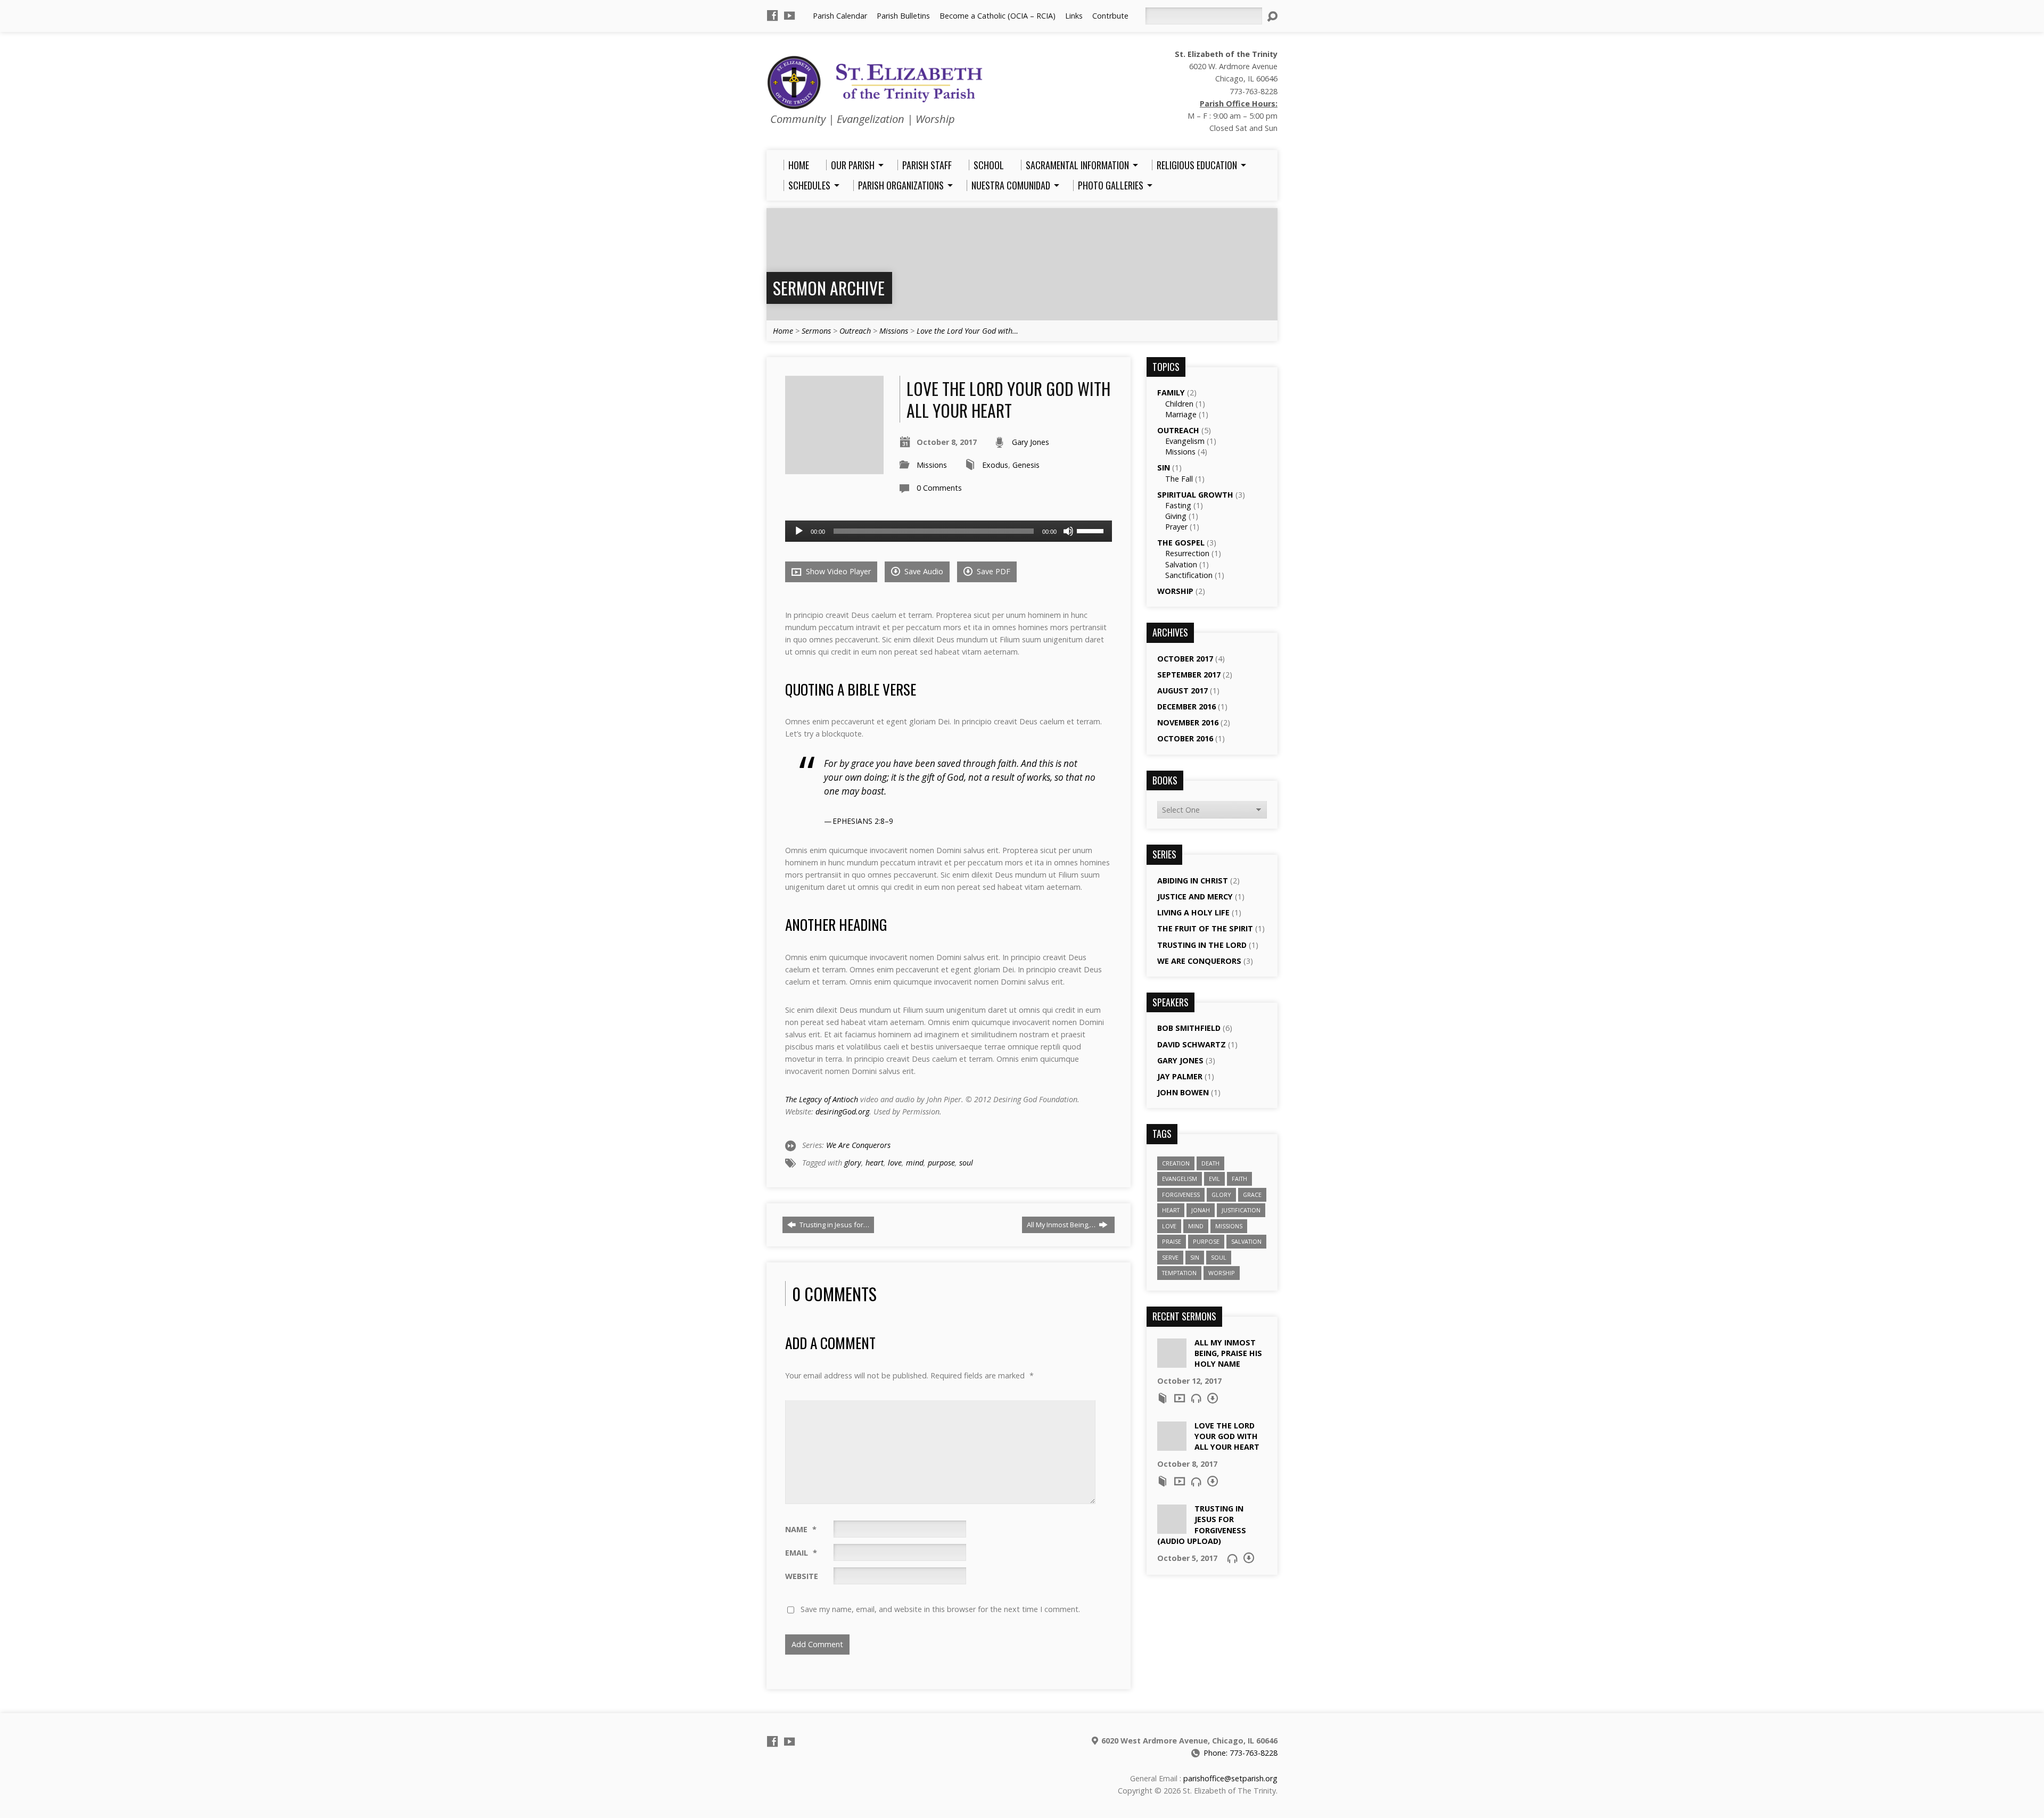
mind (915, 1163)
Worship (1175, 591)
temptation (1179, 1273)
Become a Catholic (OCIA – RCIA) (998, 16)
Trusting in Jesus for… (834, 1225)
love (895, 1163)
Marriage (1181, 414)
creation (1176, 1163)
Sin (1164, 468)
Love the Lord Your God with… (967, 331)
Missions (894, 331)
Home (783, 331)
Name (801, 1529)
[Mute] (1068, 531)
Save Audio (923, 571)
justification (1241, 1210)
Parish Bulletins (903, 16)
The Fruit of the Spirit (1205, 928)
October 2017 (1185, 659)
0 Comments (939, 488)
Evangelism (1185, 441)
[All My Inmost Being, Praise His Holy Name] (1172, 1362)
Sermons (816, 331)
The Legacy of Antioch (822, 1099)
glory (853, 1163)
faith (1239, 1179)
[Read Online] (1163, 1398)
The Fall (1179, 479)
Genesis (1026, 465)
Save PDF (992, 571)
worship (1222, 1273)
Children (1179, 404)
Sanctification (1189, 575)
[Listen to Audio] (1196, 1398)
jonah (1201, 1210)
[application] (949, 531)
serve (1170, 1257)
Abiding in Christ (1193, 881)
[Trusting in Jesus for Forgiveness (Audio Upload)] (1172, 1528)
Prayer (1176, 527)
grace (1252, 1195)
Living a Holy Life (1193, 912)
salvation (1246, 1241)
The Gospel (1181, 543)
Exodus (995, 465)
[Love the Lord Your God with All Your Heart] (1172, 1445)
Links (1074, 16)
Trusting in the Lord (1202, 945)
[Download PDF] (1213, 1398)
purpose (941, 1163)
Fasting (1178, 505)
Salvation (1181, 564)
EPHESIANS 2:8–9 (863, 821)
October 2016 (1185, 738)
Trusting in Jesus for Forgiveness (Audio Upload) (1202, 1524)
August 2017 (1182, 691)
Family (1171, 392)
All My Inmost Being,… (1062, 1225)
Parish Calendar (840, 16)
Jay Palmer (1180, 1076)
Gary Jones (1031, 442)
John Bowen (1183, 1092)
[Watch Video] (1180, 1398)
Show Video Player (837, 571)
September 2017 (1189, 675)
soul (966, 1163)
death (1210, 1163)
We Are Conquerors (858, 1145)
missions (1229, 1226)
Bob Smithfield (1189, 1028)
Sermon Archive (829, 288)
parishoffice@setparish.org (1230, 1778)
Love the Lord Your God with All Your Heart (1227, 1436)
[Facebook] (772, 15)
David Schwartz (1192, 1044)
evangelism (1180, 1179)
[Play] (799, 531)
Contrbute (1110, 16)
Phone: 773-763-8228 (1241, 1753)
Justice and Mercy (1195, 896)
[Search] (1272, 16)
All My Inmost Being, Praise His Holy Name (1228, 1353)
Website (802, 1576)
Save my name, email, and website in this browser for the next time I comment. (940, 1609)
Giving (1176, 516)
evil (1214, 1179)
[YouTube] (789, 15)
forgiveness (1181, 1195)
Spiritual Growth (1195, 495)
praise (1172, 1241)
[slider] (1092, 530)
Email (801, 1553)
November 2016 (1188, 722)
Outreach (855, 331)
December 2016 (1186, 706)
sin (1195, 1257)
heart (875, 1163)
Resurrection (1187, 553)
